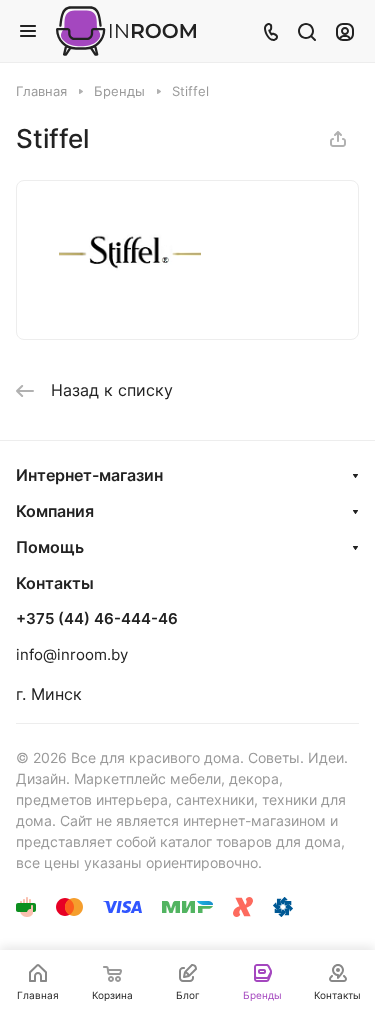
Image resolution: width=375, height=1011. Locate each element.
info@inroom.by (72, 654)
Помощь (50, 547)
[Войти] (345, 31)
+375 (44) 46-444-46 (97, 619)
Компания (55, 511)
